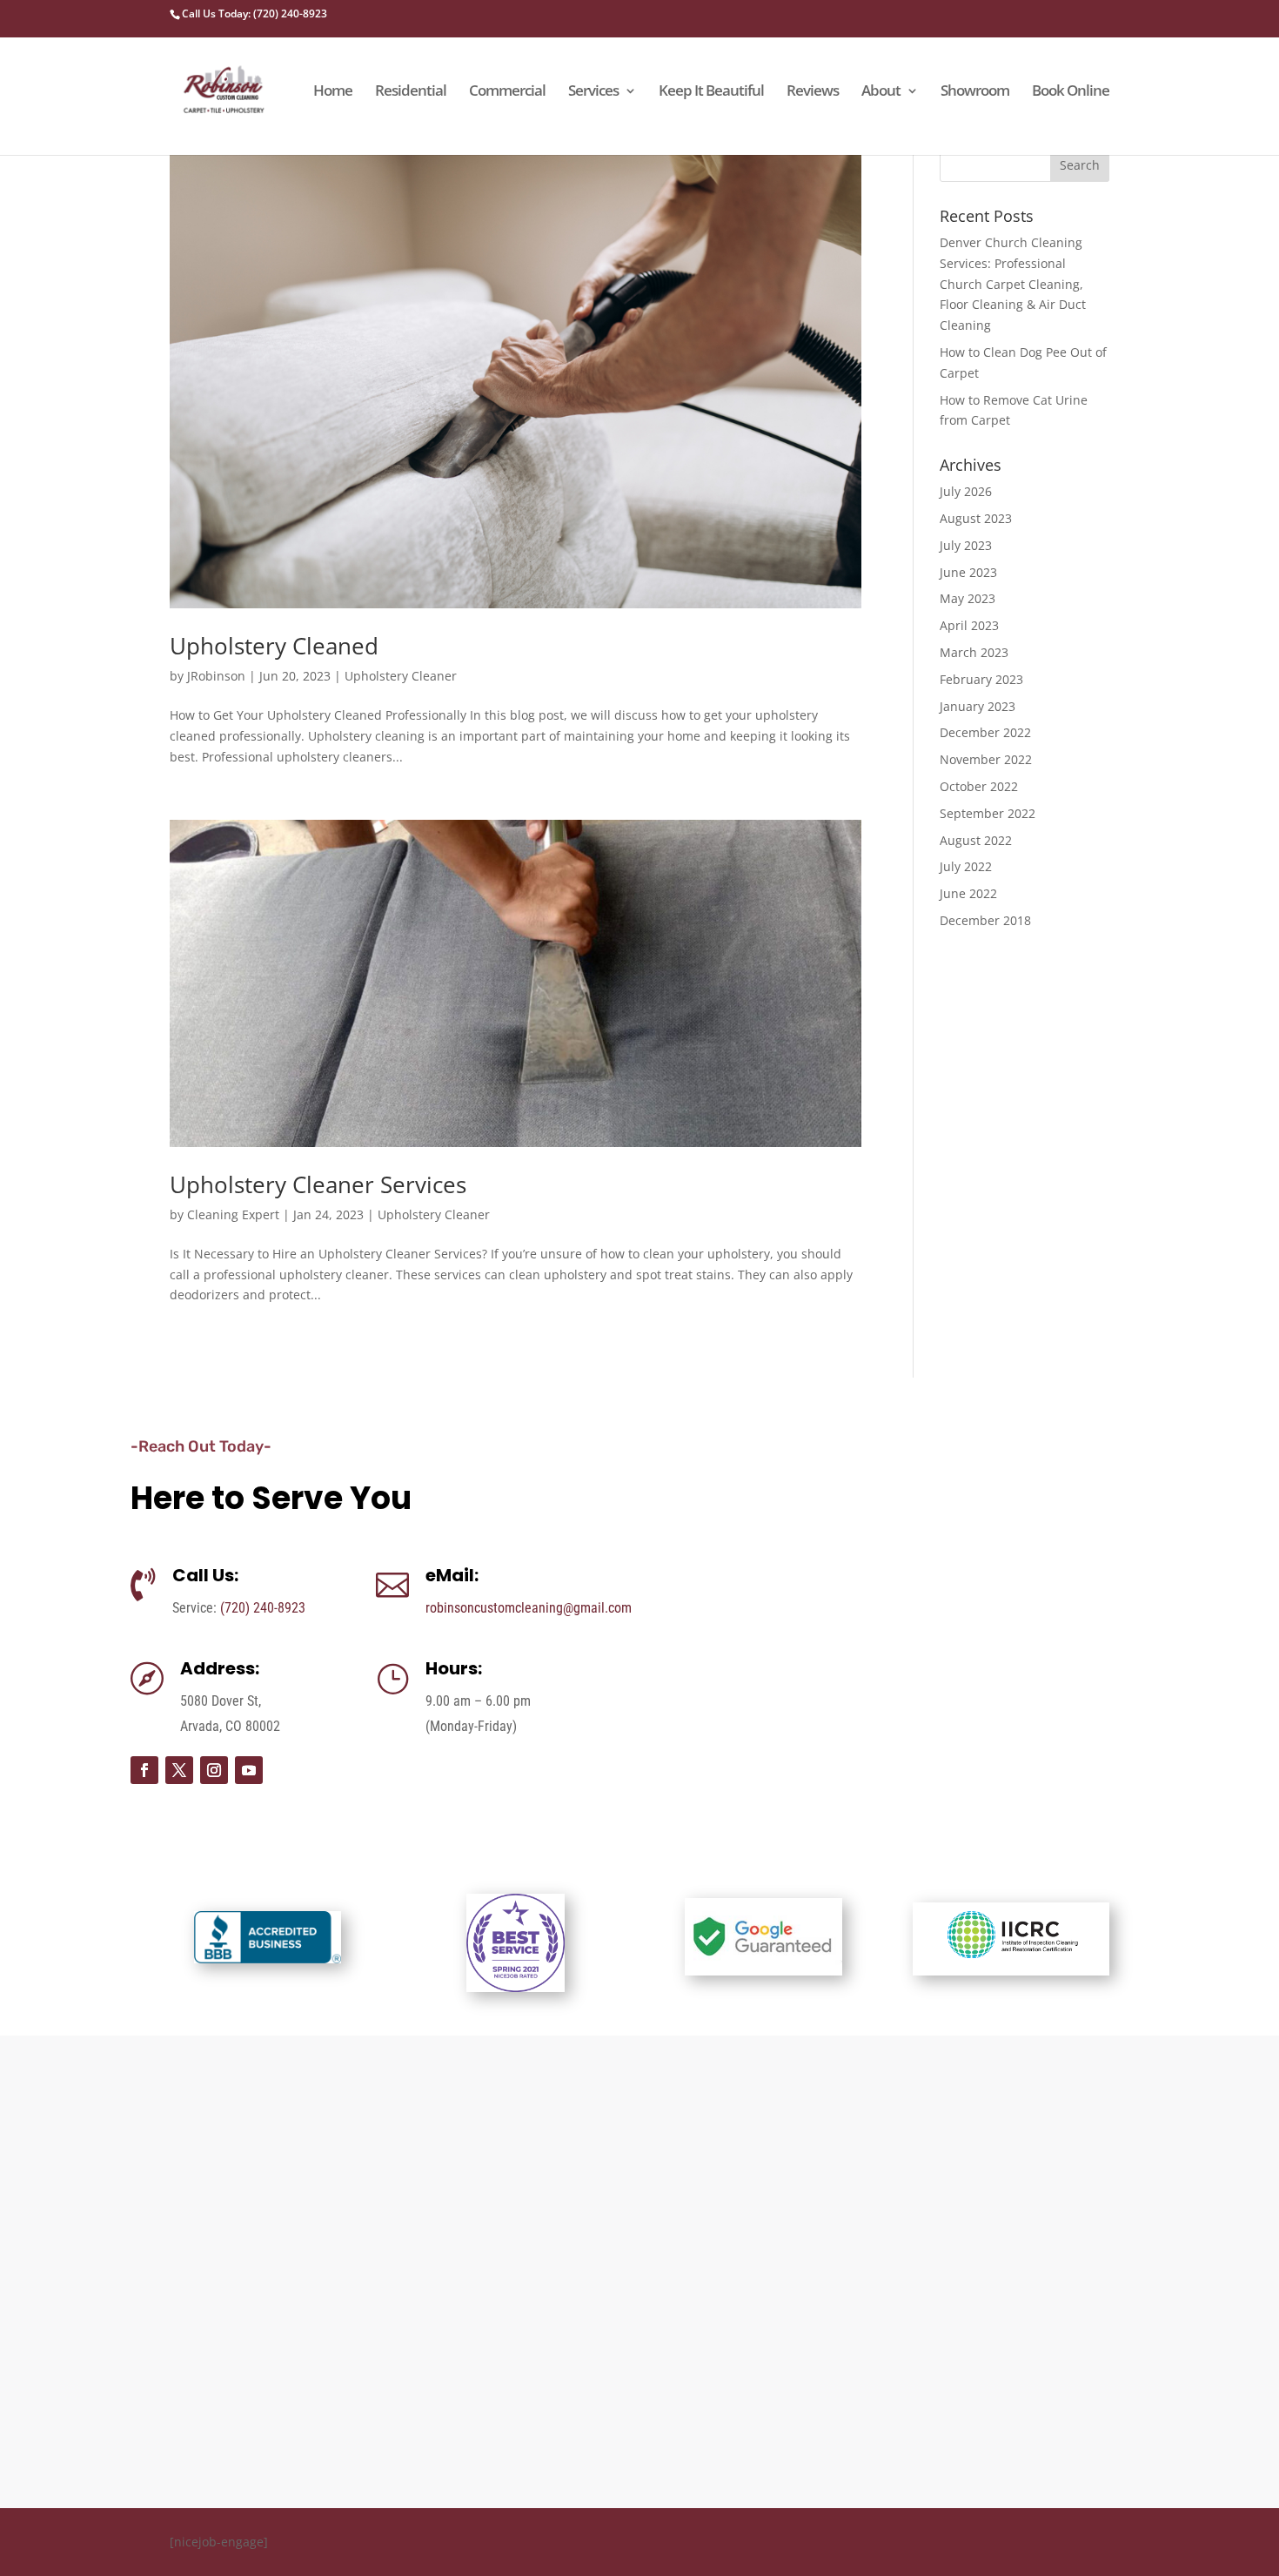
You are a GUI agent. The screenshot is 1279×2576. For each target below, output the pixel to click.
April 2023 (969, 625)
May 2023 (968, 598)
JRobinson (216, 676)
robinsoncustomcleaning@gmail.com (529, 1608)
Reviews (813, 92)
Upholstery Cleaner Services (318, 1184)
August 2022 (976, 840)
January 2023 (978, 706)
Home (333, 92)
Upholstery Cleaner (401, 676)
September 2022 (988, 813)
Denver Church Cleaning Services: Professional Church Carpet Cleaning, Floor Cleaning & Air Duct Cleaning (1013, 284)
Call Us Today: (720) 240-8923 (254, 13)
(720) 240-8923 (263, 1608)
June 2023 (968, 572)
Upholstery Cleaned (274, 646)
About (881, 92)
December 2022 (985, 732)
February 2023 (981, 679)
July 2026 (966, 491)
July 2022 (966, 866)
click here (1012, 2290)
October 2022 (979, 786)
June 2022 (968, 893)
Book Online (1071, 92)
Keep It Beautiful (711, 92)
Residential (411, 92)
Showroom (975, 92)
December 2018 (985, 920)
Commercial (507, 92)
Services (593, 92)
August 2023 (976, 518)
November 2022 (986, 759)
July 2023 (966, 545)
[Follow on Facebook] (144, 1770)
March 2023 (974, 652)
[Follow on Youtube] (249, 1770)
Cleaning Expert (233, 1214)
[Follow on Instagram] (214, 1770)
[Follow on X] (179, 1770)
